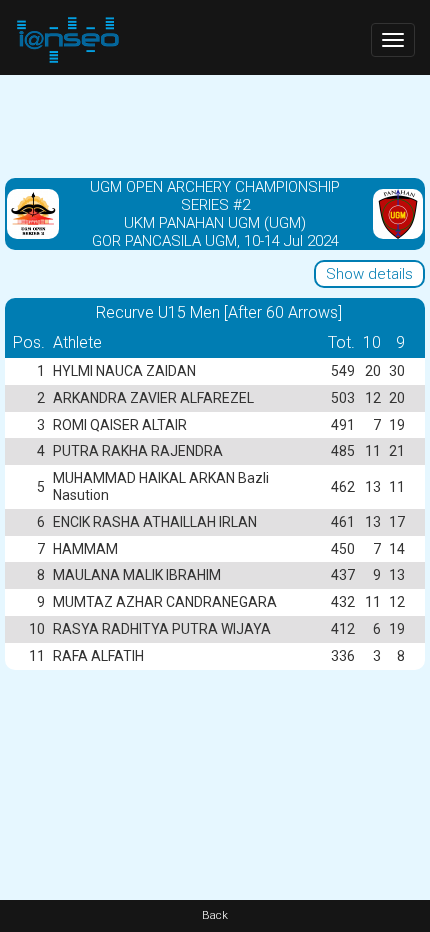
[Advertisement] (215, 125)
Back (215, 915)
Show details (369, 274)
